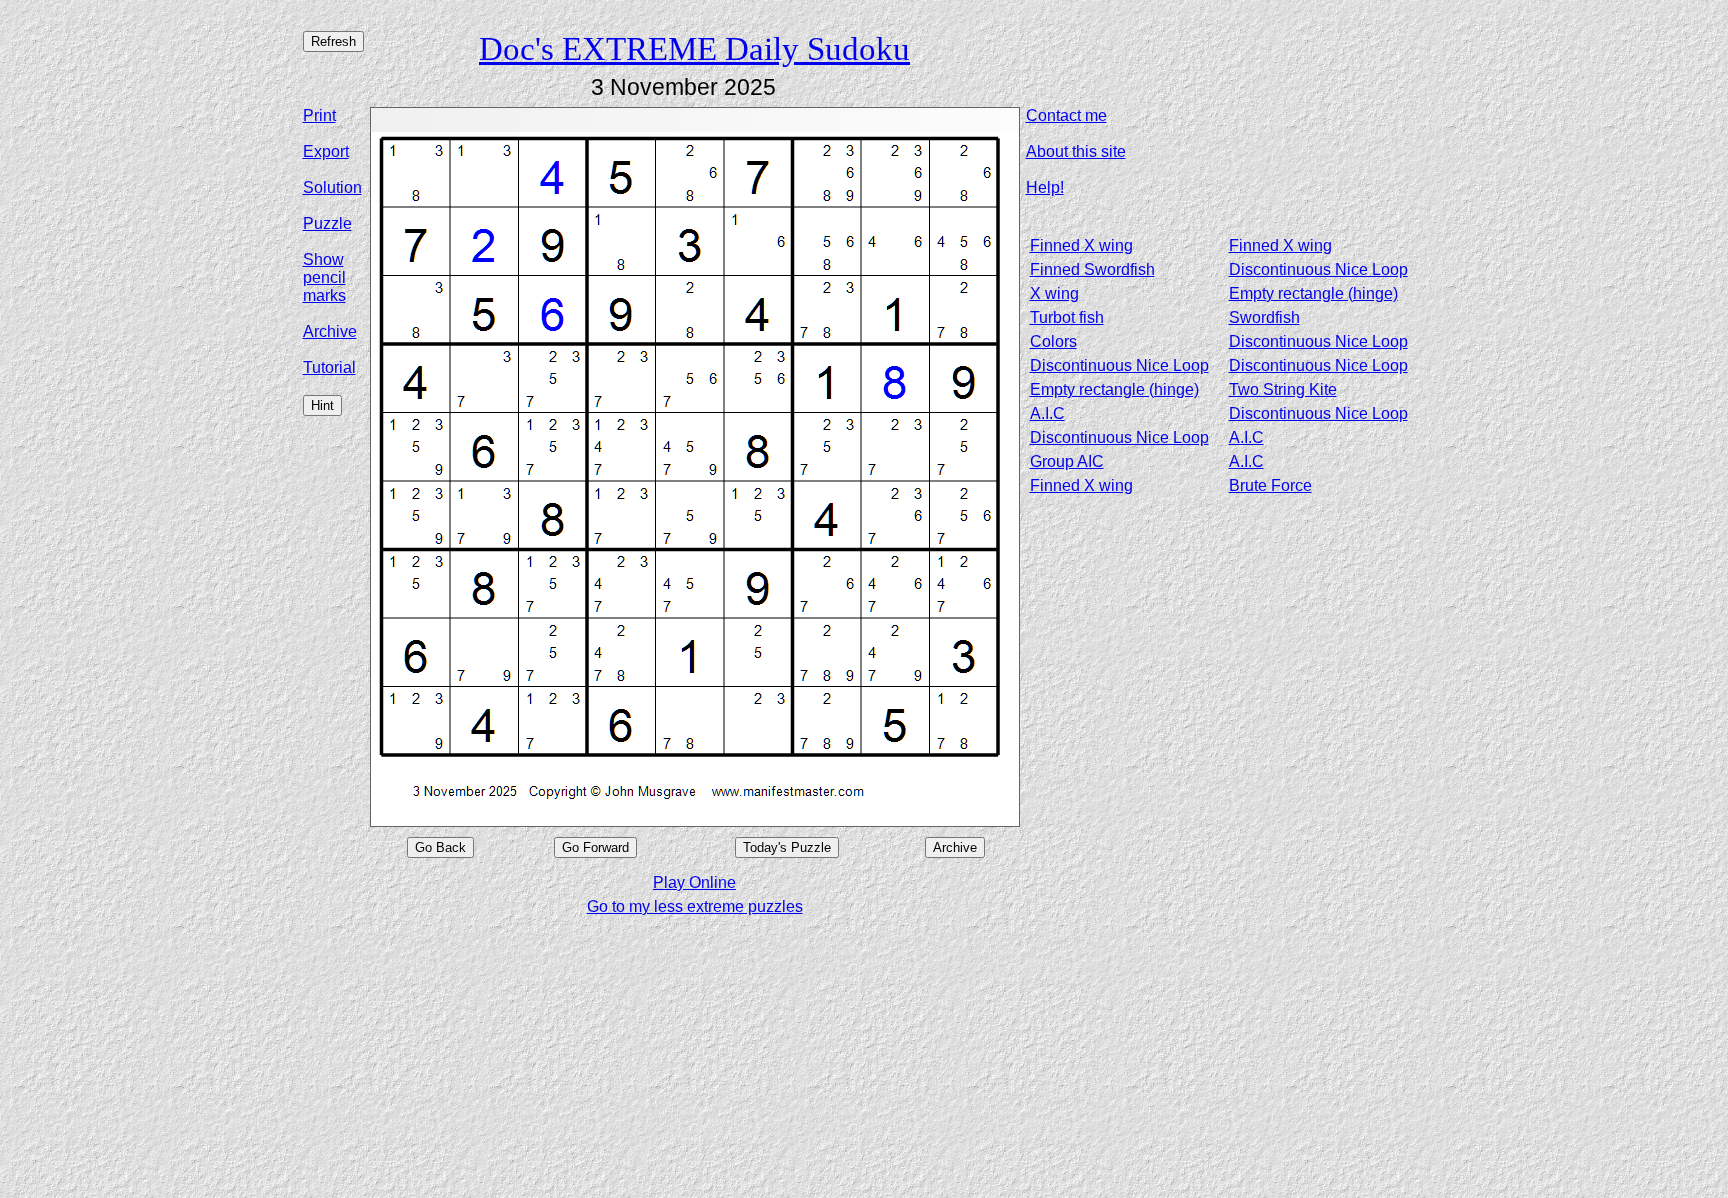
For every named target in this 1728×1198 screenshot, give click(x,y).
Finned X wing (1081, 245)
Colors (1053, 341)
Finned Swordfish (1092, 269)
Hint (322, 405)
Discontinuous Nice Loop (1318, 269)
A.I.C (1047, 413)
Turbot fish (1067, 317)
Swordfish (1264, 317)
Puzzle (327, 223)
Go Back (440, 847)
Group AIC (1067, 461)
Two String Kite (1283, 389)
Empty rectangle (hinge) (1313, 293)
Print (319, 115)
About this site (1076, 151)
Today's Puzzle (787, 847)
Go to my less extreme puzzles (695, 906)
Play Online (694, 882)
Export (326, 151)
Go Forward (595, 847)
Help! (1045, 187)
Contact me (1066, 115)
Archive (330, 331)
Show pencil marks (324, 277)
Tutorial (329, 367)
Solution (332, 187)
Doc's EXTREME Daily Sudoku (694, 48)
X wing (1054, 293)
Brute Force (1270, 485)
